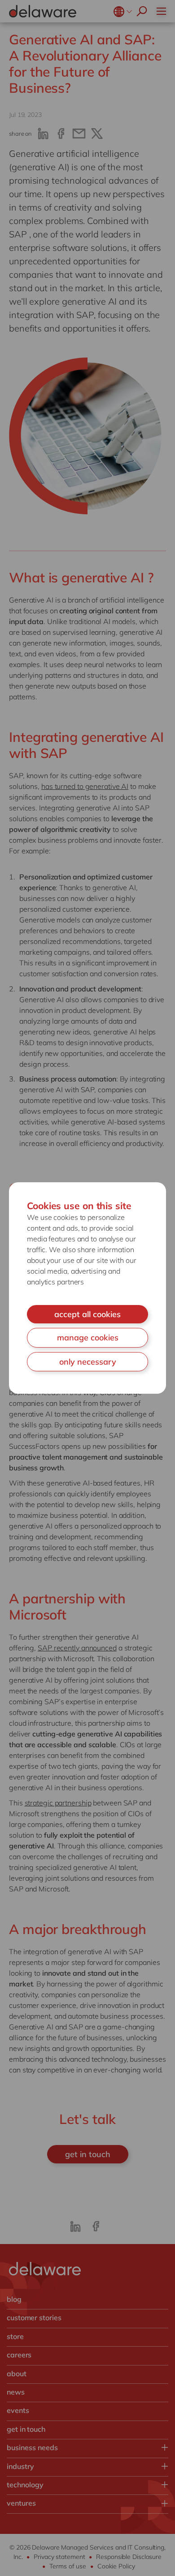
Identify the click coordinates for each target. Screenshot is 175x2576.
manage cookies (88, 1338)
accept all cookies (87, 1314)
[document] (87, 1288)
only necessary (88, 1362)
